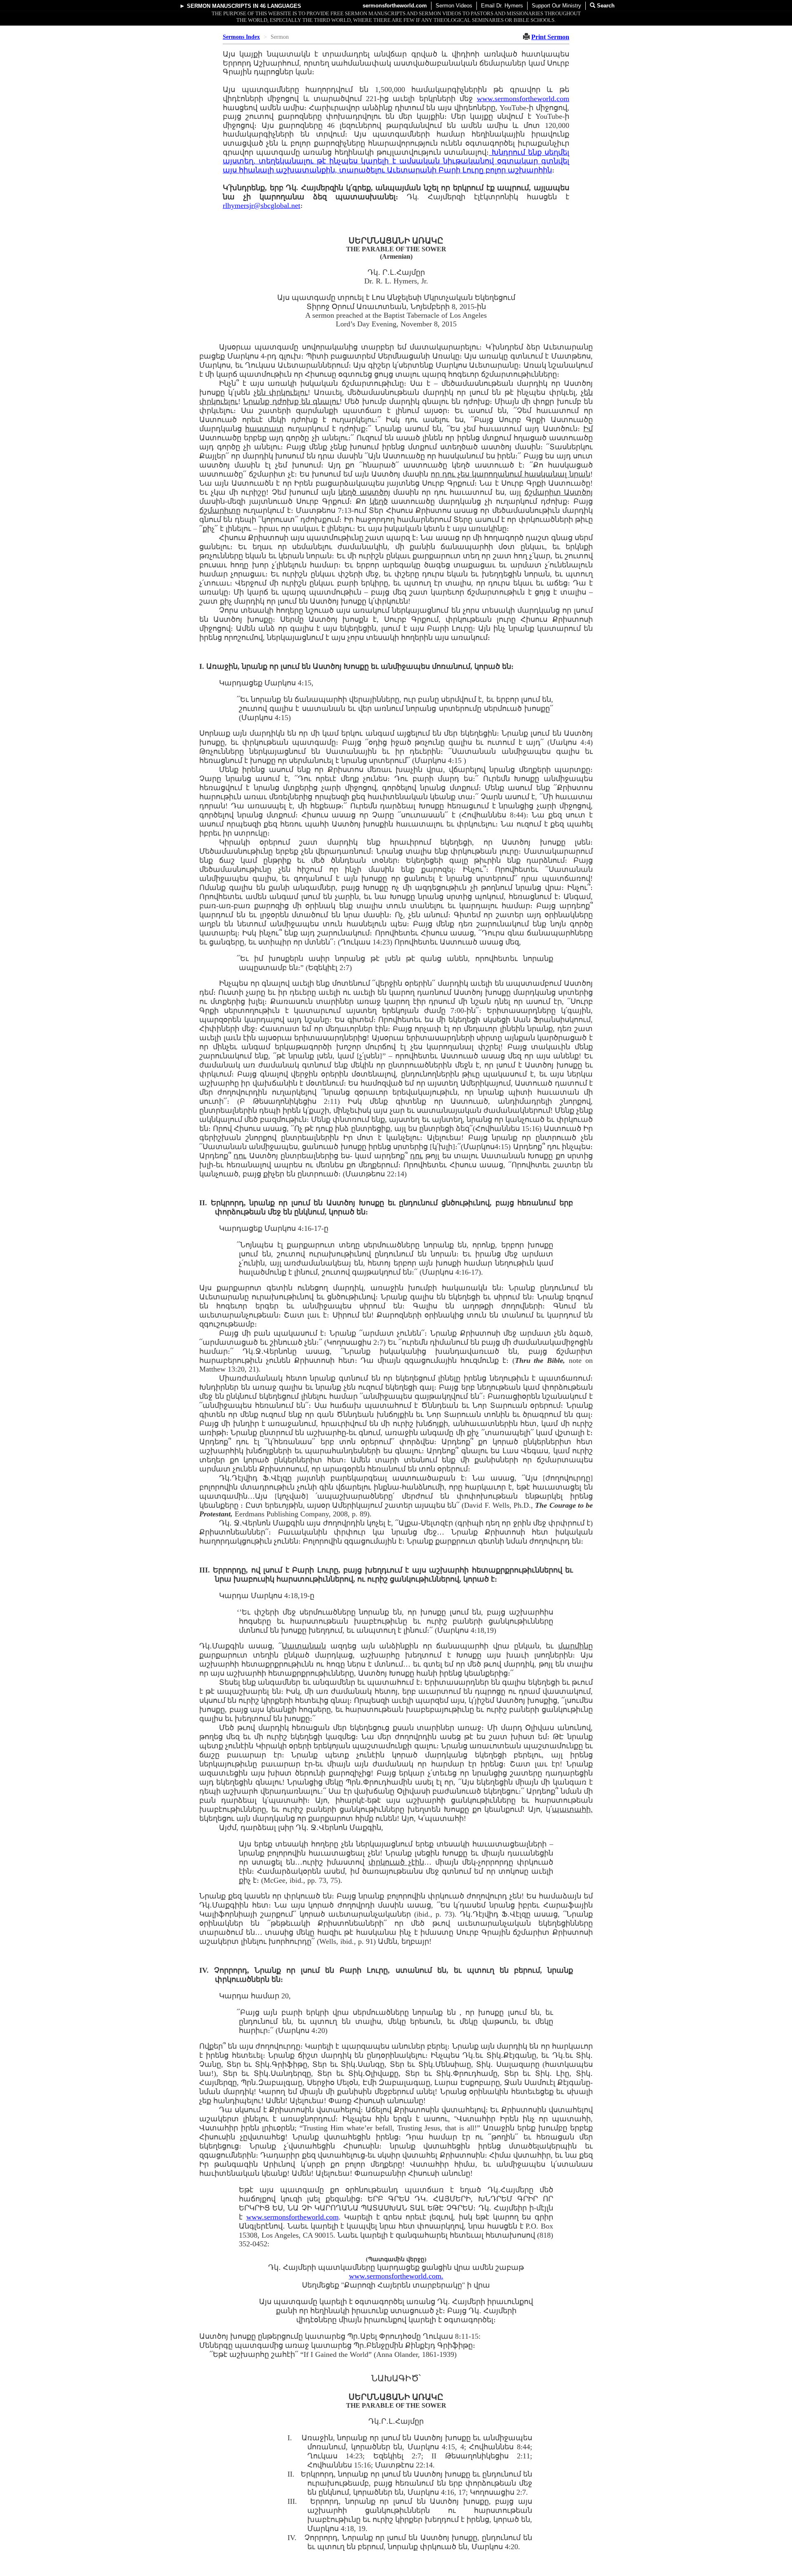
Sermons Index (241, 37)
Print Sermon (550, 37)
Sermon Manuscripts (219, 6)
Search (605, 6)
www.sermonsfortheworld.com (523, 99)
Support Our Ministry (556, 6)
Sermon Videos (454, 6)
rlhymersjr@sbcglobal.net (262, 205)
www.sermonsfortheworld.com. (396, 2276)
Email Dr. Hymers (502, 6)
